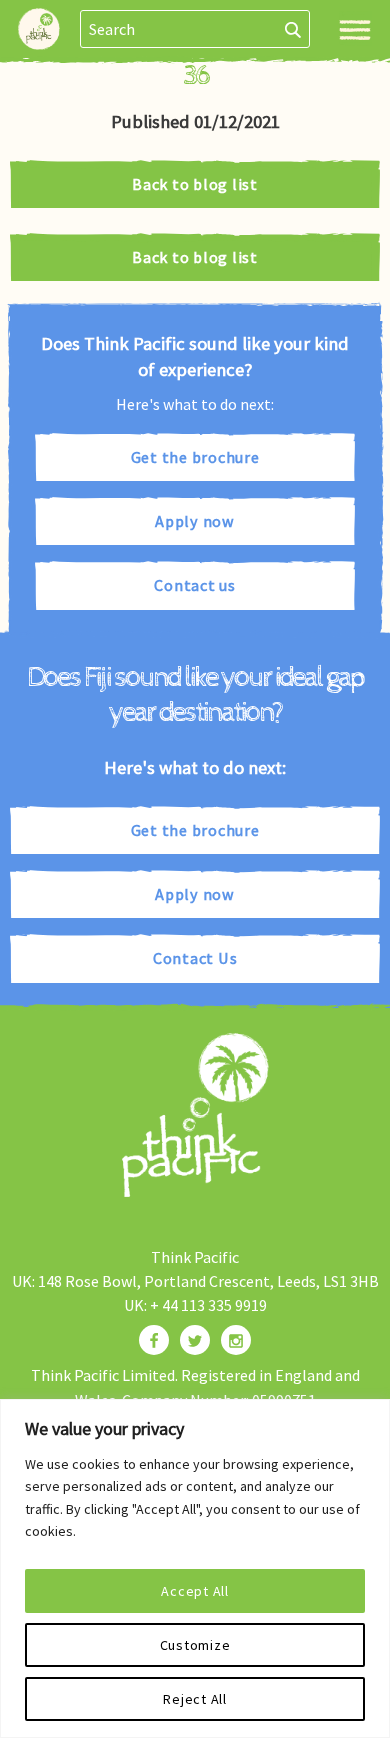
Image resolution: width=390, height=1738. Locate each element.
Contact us (195, 585)
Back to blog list (195, 184)
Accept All (195, 1591)
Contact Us (195, 958)
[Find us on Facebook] (154, 1340)
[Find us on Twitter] (195, 1340)
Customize (195, 1645)
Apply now (195, 521)
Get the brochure (195, 457)
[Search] (293, 29)
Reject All (195, 1699)
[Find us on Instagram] (236, 1340)
